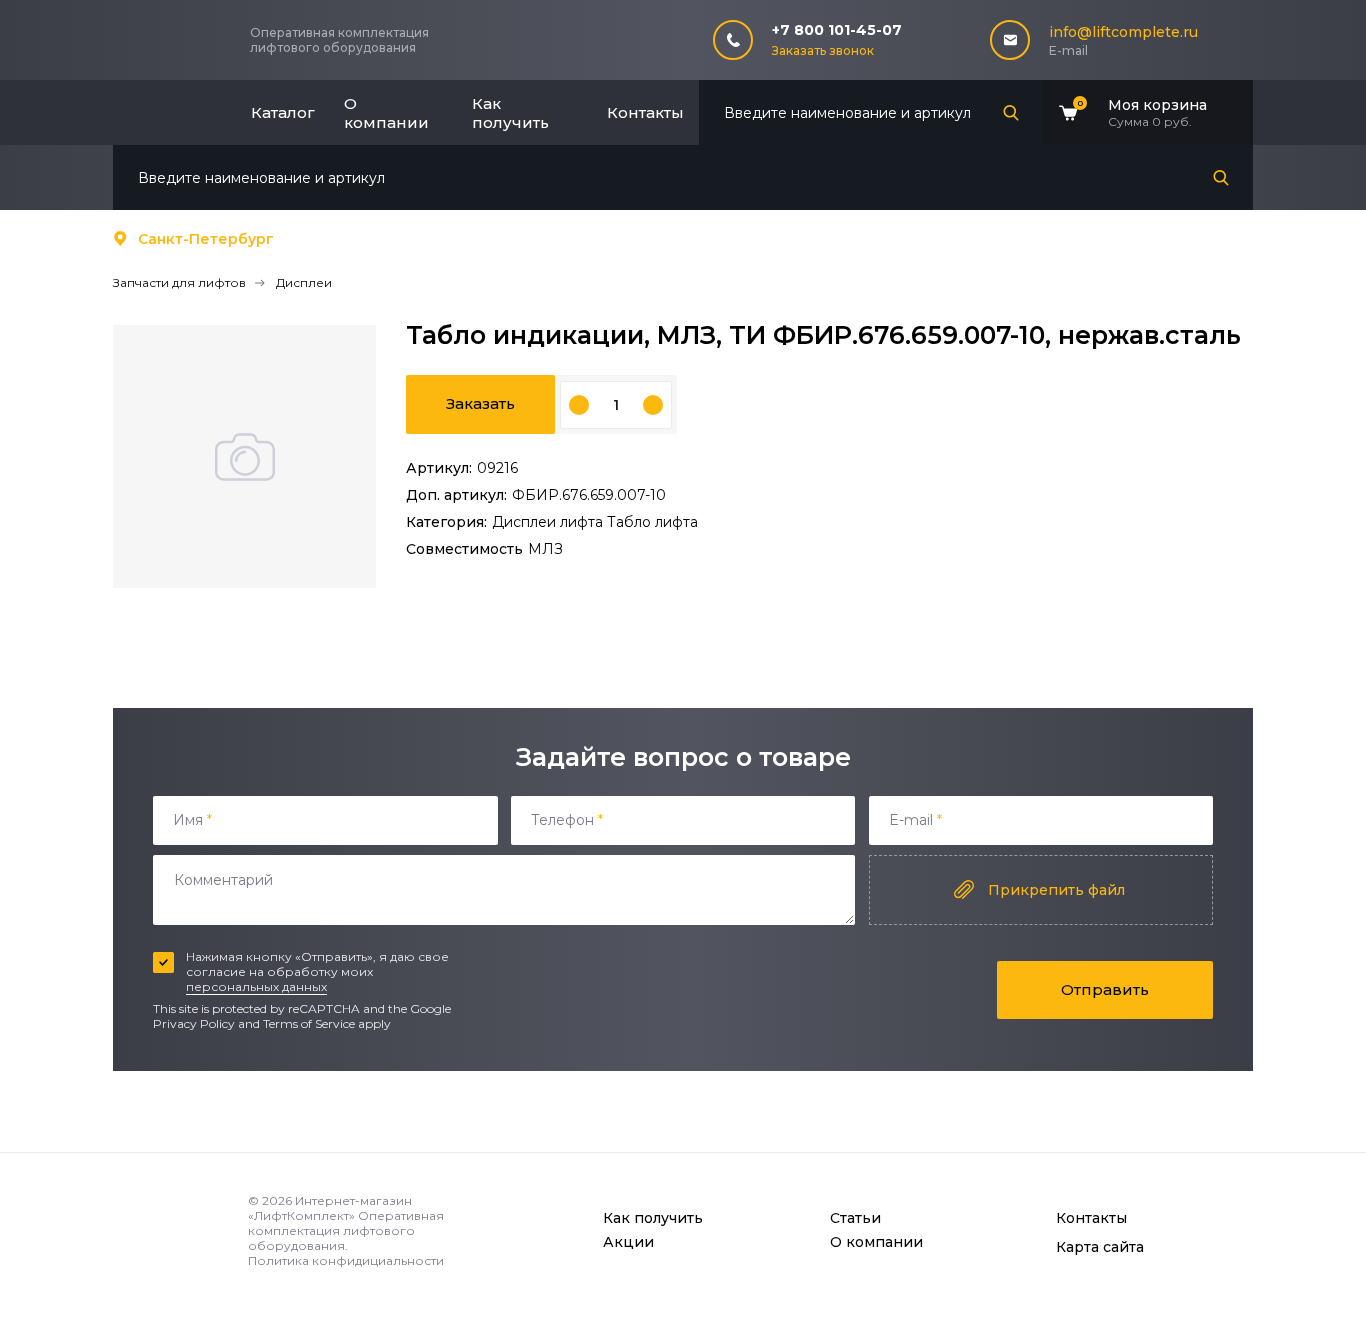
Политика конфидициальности (346, 1260)
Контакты (645, 112)
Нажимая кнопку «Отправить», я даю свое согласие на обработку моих (317, 971)
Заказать (480, 403)
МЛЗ (545, 549)
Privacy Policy (194, 1023)
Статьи (855, 1218)
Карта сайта (1100, 1247)
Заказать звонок (823, 50)
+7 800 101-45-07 (837, 30)
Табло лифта (652, 522)
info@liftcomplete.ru (1123, 32)
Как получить (510, 113)
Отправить (1105, 989)
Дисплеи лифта (549, 522)
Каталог (283, 112)
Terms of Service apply (327, 1023)
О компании (386, 113)
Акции (628, 1242)
